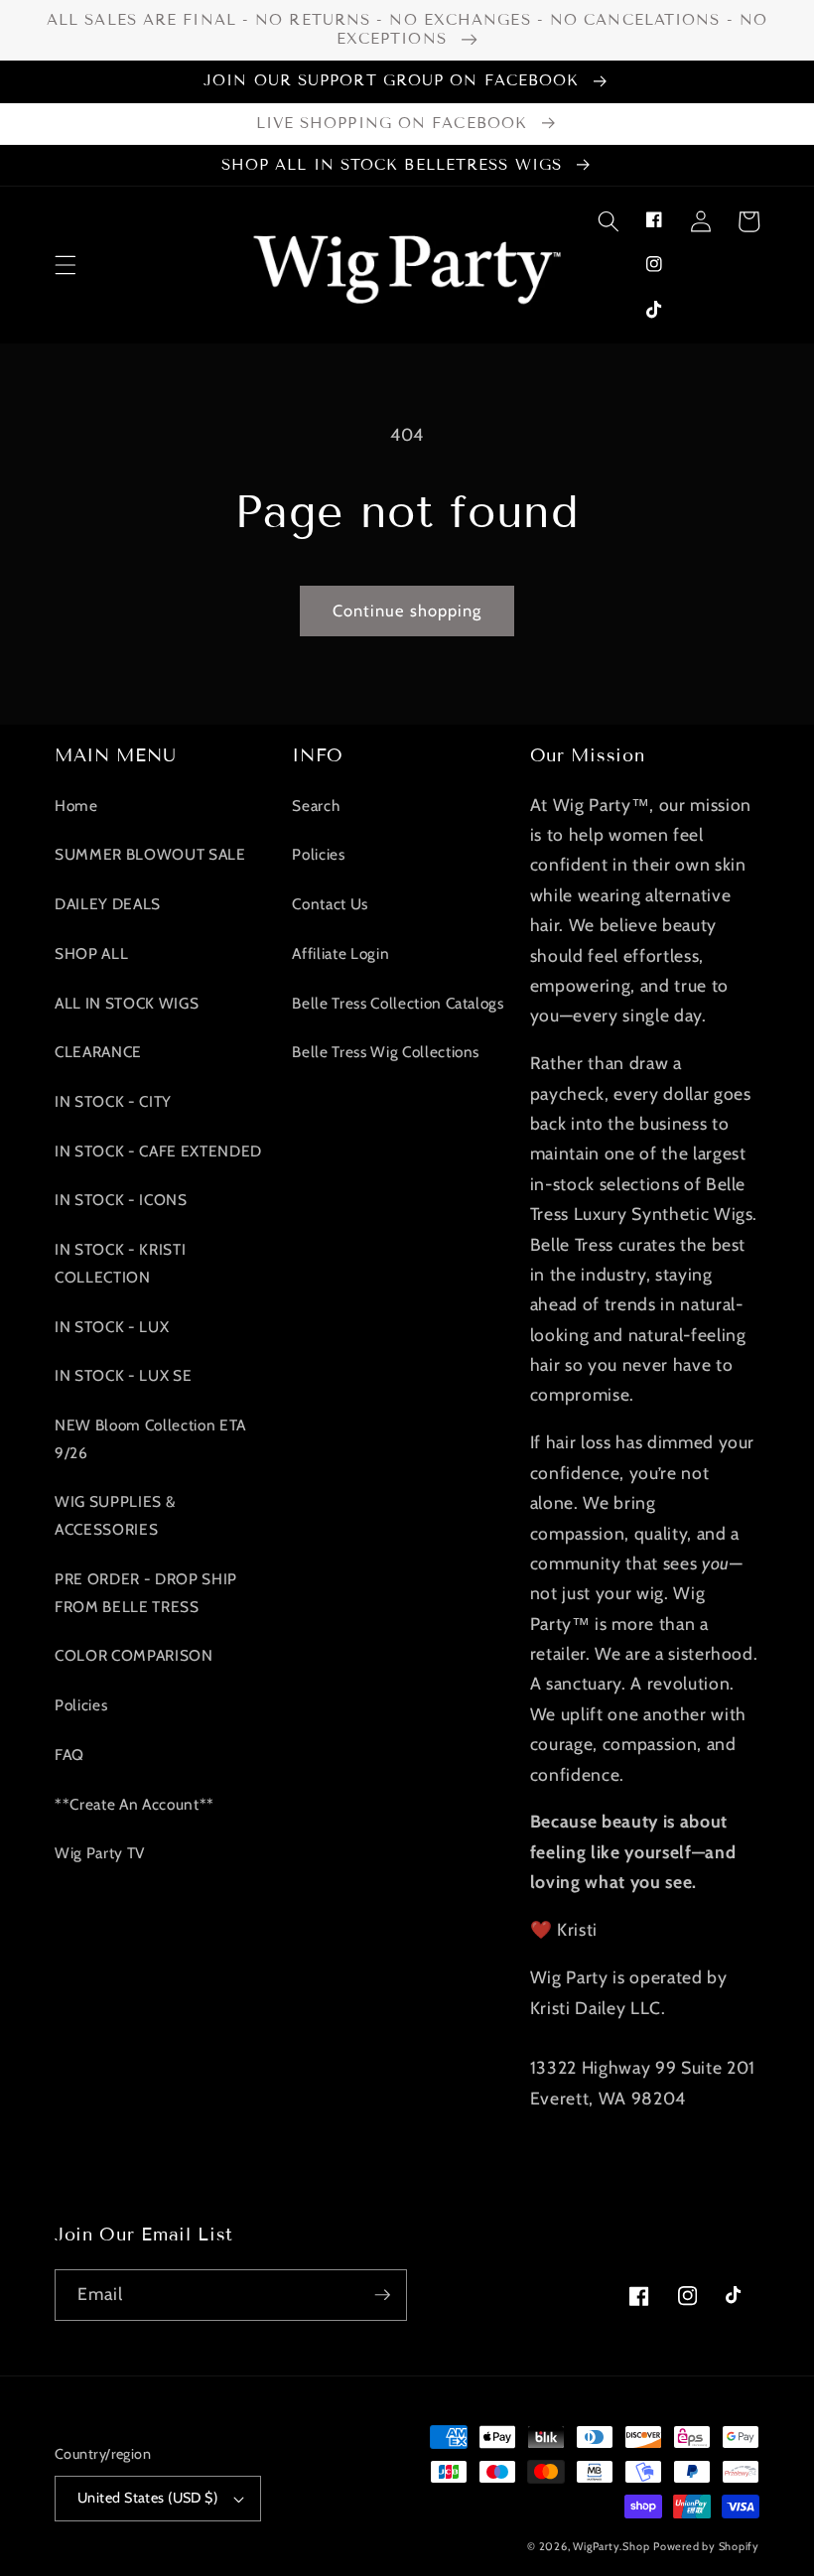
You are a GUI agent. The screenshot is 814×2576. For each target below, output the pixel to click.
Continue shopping (407, 610)
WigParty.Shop (611, 2546)
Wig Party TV (100, 1853)
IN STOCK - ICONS (121, 1200)
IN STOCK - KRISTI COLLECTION (120, 1263)
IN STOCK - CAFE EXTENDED (158, 1151)
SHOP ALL (91, 953)
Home (76, 806)
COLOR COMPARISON (134, 1655)
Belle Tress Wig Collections (386, 1052)
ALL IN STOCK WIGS (127, 1003)
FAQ (69, 1755)
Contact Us (330, 904)
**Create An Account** (135, 1804)
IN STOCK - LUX (112, 1327)
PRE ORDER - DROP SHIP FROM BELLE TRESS (146, 1593)
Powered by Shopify (706, 2546)
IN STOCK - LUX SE (123, 1375)
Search (316, 806)
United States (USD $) (147, 2498)
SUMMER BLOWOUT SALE (150, 854)
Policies (81, 1705)
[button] (608, 221)
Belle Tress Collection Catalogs (398, 1003)
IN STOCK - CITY (113, 1101)
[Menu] (66, 265)
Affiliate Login (340, 953)
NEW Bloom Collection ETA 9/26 (150, 1439)
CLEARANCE (98, 1052)
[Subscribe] (382, 2295)
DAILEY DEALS (108, 904)
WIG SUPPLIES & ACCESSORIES (115, 1515)
